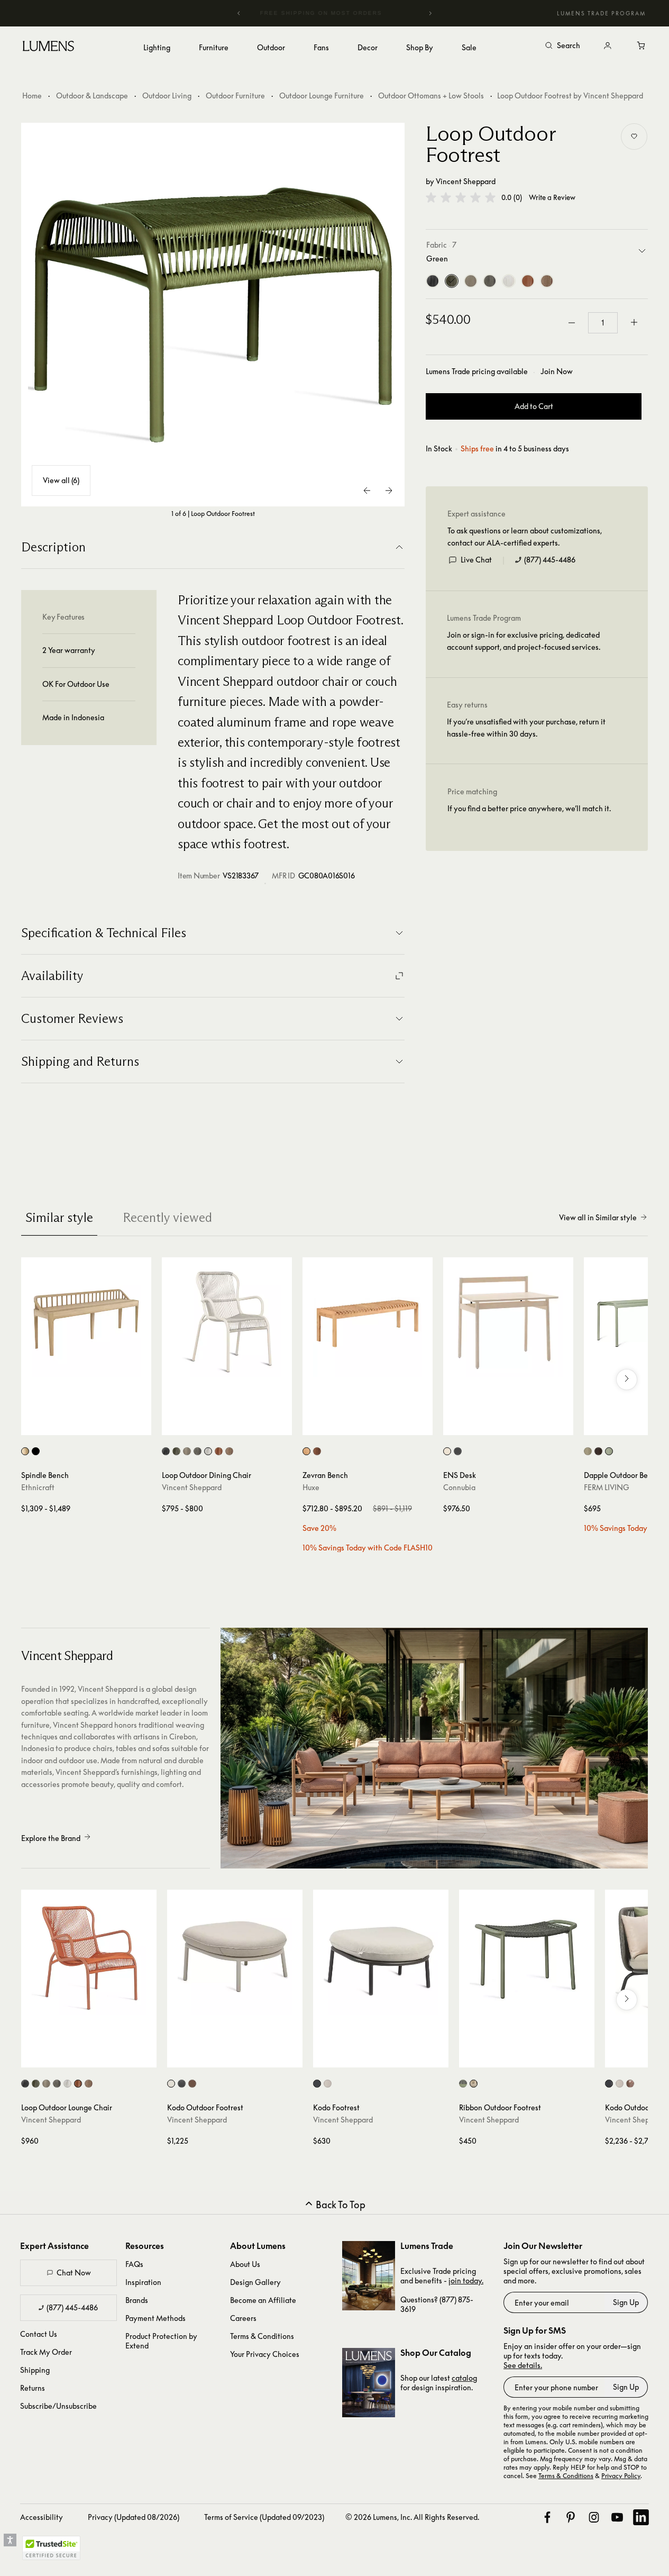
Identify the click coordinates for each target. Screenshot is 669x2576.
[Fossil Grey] (490, 281)
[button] (461, 197)
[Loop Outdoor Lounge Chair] (89, 1957)
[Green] (452, 281)
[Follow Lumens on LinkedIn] (641, 2517)
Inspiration (143, 2282)
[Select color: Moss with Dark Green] (463, 2084)
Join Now (557, 371)
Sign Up (626, 2302)
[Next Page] (389, 491)
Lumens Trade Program (601, 13)
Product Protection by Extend (161, 2341)
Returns (33, 2388)
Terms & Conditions (262, 2336)
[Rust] (547, 281)
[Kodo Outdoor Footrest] (235, 1957)
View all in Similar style (598, 1217)
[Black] (433, 281)
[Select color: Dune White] (208, 1451)
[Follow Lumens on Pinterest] (571, 2517)
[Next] (430, 13)
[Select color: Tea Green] (609, 1451)
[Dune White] (509, 281)
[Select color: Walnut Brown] (317, 1451)
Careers (243, 2318)
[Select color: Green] (176, 1451)
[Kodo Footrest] (381, 1957)
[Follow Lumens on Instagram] (594, 2517)
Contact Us (39, 2334)
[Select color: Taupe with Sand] (474, 2084)
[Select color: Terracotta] (219, 1451)
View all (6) (61, 480)
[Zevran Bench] (368, 1322)
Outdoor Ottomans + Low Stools (431, 96)
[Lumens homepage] (48, 48)
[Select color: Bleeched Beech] (447, 1451)
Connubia (459, 1487)
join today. (466, 2280)
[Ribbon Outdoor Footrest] (527, 1957)
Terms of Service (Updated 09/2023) (264, 2517)
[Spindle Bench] (86, 1322)
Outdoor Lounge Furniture (322, 96)
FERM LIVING (607, 1487)
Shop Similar (94, 1425)
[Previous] (239, 13)
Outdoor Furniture (235, 96)
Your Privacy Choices (265, 2354)
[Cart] (641, 46)
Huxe (311, 1487)
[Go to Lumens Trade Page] (369, 2276)
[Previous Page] (368, 491)
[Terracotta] (528, 281)
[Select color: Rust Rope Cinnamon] (630, 2084)
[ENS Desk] (508, 1322)
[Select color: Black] (36, 1451)
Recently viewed (167, 1217)
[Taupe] (471, 281)
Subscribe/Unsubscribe (58, 2406)
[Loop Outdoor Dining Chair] (227, 1322)
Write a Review (552, 198)
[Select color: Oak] (25, 1451)
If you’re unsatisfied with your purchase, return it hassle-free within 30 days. (526, 727)
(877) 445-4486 (550, 560)
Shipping (35, 2370)
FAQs (134, 2264)
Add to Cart (534, 406)
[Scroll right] (627, 1380)
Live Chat (476, 560)
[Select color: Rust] (229, 1451)
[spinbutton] (603, 323)
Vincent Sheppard (466, 181)
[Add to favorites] (634, 137)
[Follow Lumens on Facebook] (547, 2517)
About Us (245, 2264)
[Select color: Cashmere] (588, 1451)
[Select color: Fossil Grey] (198, 1451)
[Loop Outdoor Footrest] (213, 315)
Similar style (59, 1217)
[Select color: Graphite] (458, 1451)
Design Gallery (255, 2282)
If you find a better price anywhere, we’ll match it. (529, 808)
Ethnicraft (38, 1487)
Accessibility (42, 2517)
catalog (464, 2378)
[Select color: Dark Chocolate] (598, 1451)
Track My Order (46, 2352)
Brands (137, 2300)
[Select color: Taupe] (187, 1451)
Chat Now (74, 2273)
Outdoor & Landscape (92, 96)
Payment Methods (155, 2318)
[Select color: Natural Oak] (306, 1451)
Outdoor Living (167, 96)
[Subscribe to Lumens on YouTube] (617, 2517)
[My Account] (608, 46)
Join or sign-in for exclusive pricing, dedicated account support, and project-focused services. (524, 641)
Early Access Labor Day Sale (354, 13)
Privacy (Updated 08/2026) (134, 2517)
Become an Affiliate (263, 2300)
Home (32, 96)
